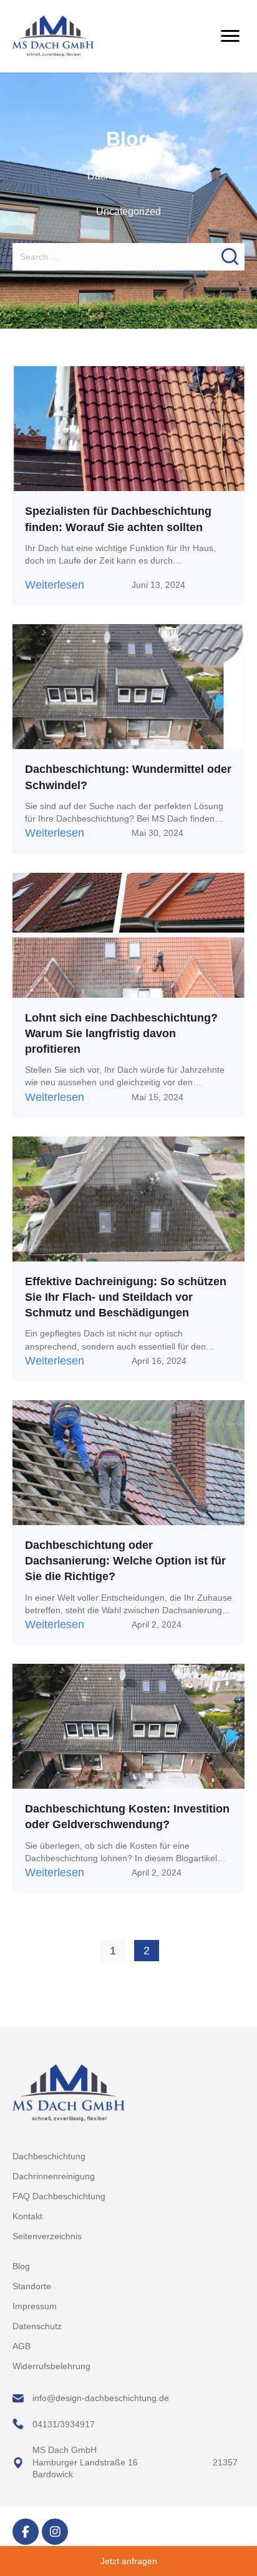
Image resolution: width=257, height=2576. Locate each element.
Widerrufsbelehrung (51, 2366)
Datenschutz (37, 2326)
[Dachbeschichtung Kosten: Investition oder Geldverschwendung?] (128, 1726)
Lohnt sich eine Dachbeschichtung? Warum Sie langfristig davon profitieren (121, 1033)
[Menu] (230, 36)
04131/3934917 (64, 2424)
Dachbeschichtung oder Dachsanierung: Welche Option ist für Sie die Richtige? (125, 1561)
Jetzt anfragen (129, 2561)
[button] (26, 2532)
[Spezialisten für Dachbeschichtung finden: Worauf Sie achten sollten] (128, 428)
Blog (21, 2266)
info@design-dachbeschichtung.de (102, 2398)
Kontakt (27, 2216)
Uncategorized (128, 211)
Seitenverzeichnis (47, 2236)
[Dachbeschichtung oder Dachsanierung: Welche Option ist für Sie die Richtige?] (128, 1462)
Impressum (35, 2306)
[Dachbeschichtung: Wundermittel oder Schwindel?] (128, 686)
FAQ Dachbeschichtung (59, 2196)
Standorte (32, 2286)
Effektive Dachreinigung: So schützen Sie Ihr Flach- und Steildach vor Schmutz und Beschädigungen (126, 1297)
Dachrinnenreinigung (54, 2176)
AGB (22, 2346)
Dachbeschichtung (129, 176)
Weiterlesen (55, 585)
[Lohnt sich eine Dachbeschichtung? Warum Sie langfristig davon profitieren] (128, 934)
